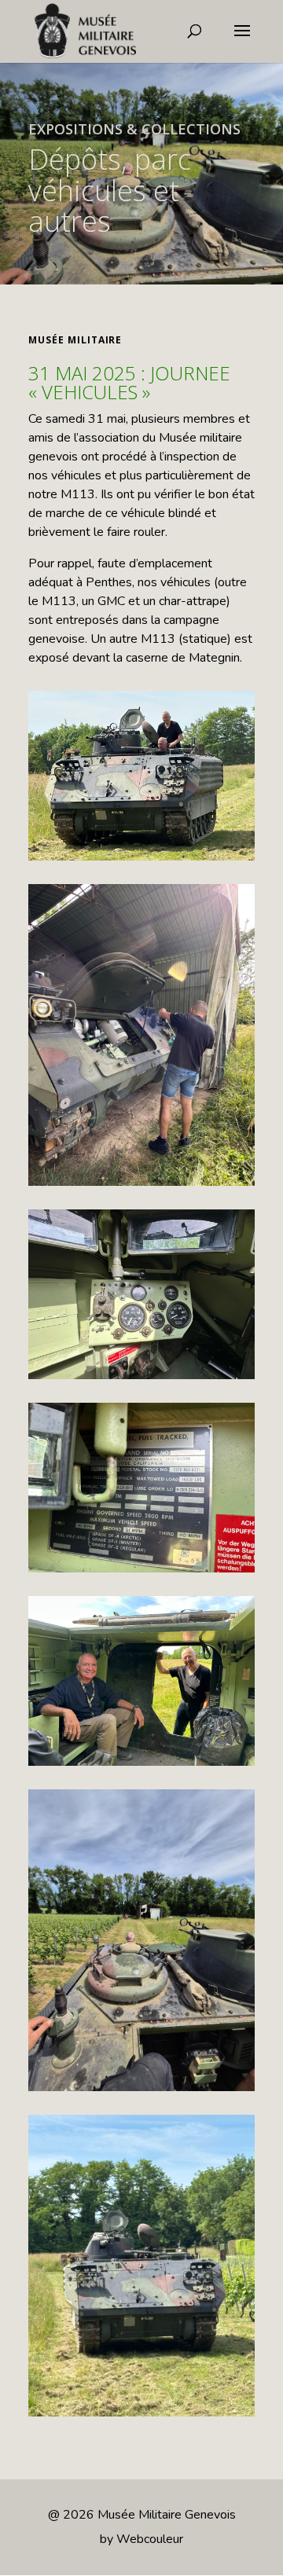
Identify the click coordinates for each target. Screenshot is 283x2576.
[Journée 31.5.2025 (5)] (141, 1488)
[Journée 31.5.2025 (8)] (141, 1035)
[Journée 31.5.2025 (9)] (141, 776)
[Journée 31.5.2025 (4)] (141, 1940)
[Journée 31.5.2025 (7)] (141, 1681)
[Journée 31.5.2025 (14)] (141, 2266)
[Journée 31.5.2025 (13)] (141, 1294)
